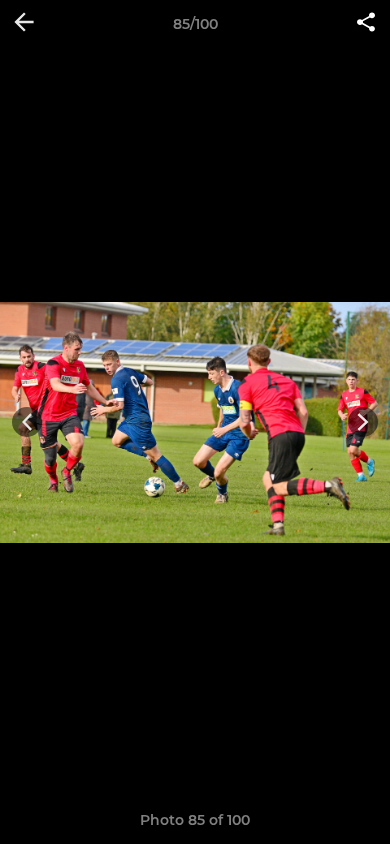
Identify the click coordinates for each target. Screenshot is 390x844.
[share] (366, 24)
